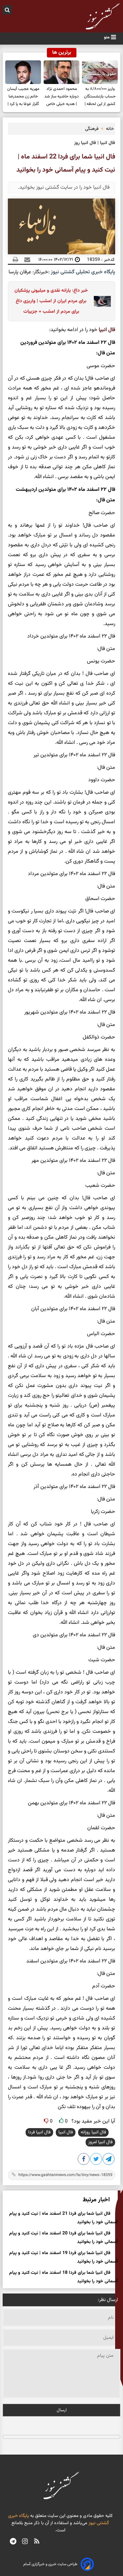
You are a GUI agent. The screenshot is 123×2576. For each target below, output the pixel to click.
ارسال (62, 2410)
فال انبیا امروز (100, 2142)
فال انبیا (107, 330)
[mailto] (25, 260)
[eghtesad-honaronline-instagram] (25, 2542)
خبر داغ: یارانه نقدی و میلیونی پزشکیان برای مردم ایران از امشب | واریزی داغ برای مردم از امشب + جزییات (51, 301)
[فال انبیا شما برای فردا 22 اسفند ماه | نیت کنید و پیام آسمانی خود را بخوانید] (109, 2160)
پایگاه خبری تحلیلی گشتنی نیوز (82, 272)
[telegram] (13, 2542)
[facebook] (84, 2160)
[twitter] (96, 2160)
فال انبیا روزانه (93, 2132)
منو (107, 37)
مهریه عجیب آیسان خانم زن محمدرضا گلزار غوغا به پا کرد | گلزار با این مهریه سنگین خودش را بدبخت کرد (23, 97)
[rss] (37, 2542)
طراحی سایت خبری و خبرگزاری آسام (50, 2564)
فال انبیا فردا (39, 2132)
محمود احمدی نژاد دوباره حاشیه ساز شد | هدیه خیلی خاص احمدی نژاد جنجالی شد (61, 97)
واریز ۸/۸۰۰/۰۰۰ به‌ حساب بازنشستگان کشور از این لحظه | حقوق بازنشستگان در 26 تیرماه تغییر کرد (100, 97)
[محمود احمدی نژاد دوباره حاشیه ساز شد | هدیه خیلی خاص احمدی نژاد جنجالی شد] (61, 72)
